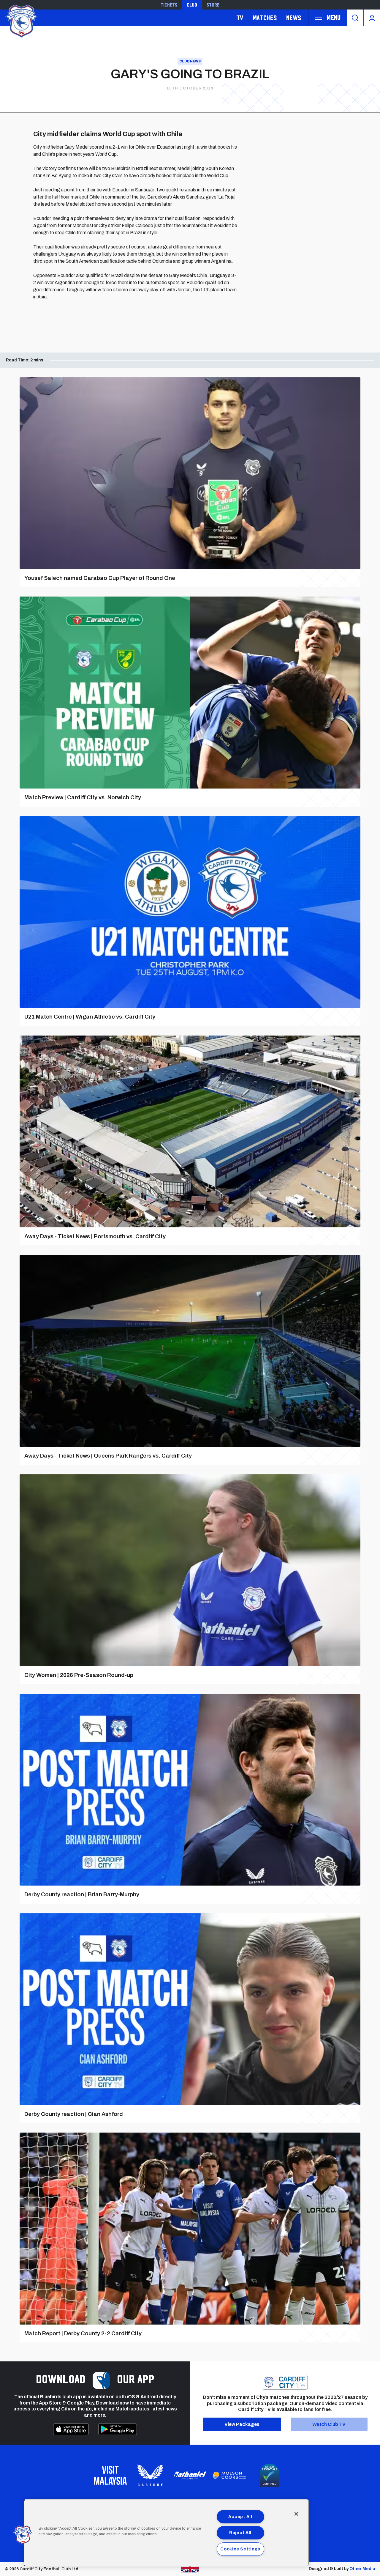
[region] (166, 2533)
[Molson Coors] (230, 2475)
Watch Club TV (329, 2424)
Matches (265, 18)
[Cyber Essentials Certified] (270, 2475)
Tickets (169, 5)
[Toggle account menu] (372, 18)
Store (213, 5)
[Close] (296, 2514)
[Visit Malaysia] (110, 2475)
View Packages (242, 2424)
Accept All (240, 2517)
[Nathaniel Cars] (190, 2475)
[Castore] (150, 2475)
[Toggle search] (355, 18)
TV (240, 18)
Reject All (240, 2533)
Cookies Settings (240, 2549)
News (294, 18)
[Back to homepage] (21, 20)
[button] (23, 2535)
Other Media (362, 2569)
